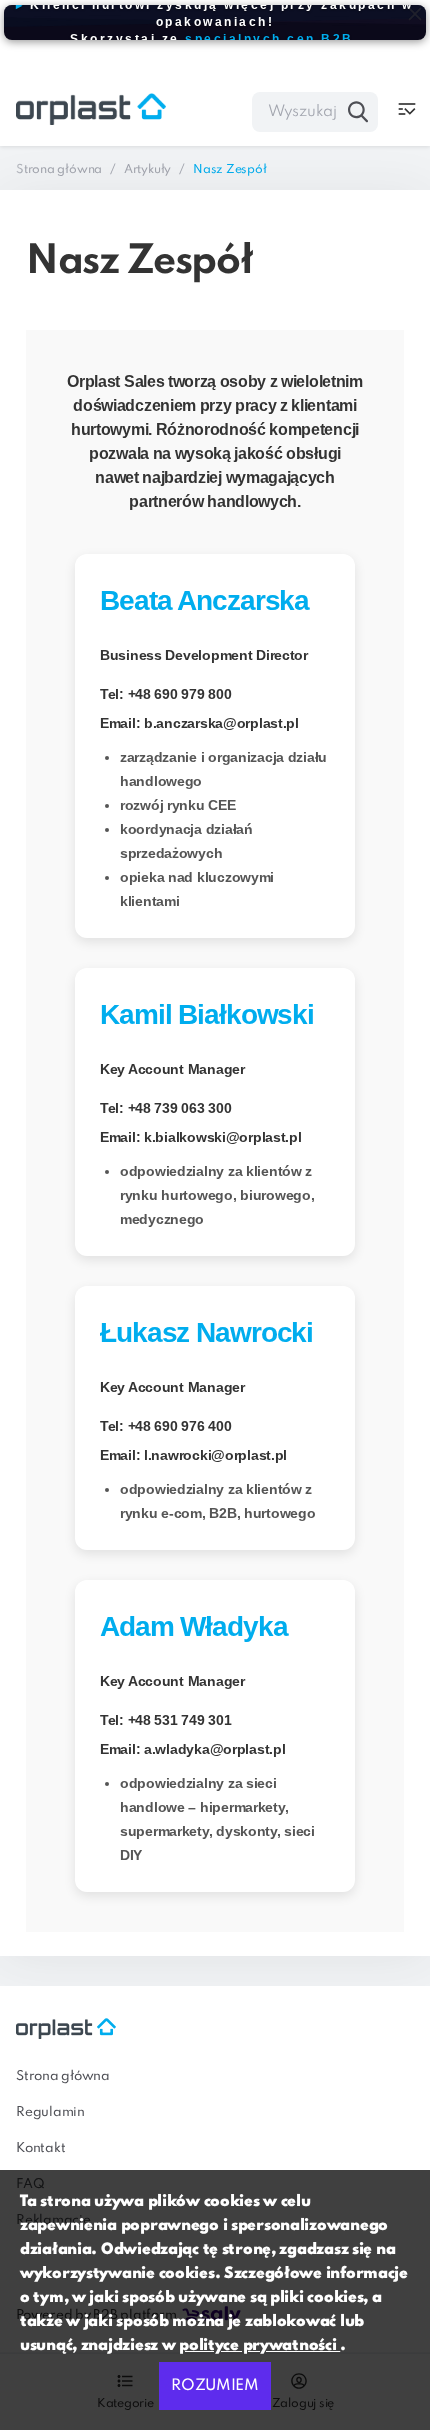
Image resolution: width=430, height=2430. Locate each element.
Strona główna (59, 170)
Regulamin (50, 2112)
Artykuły (147, 170)
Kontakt (40, 2148)
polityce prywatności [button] (259, 2346)
